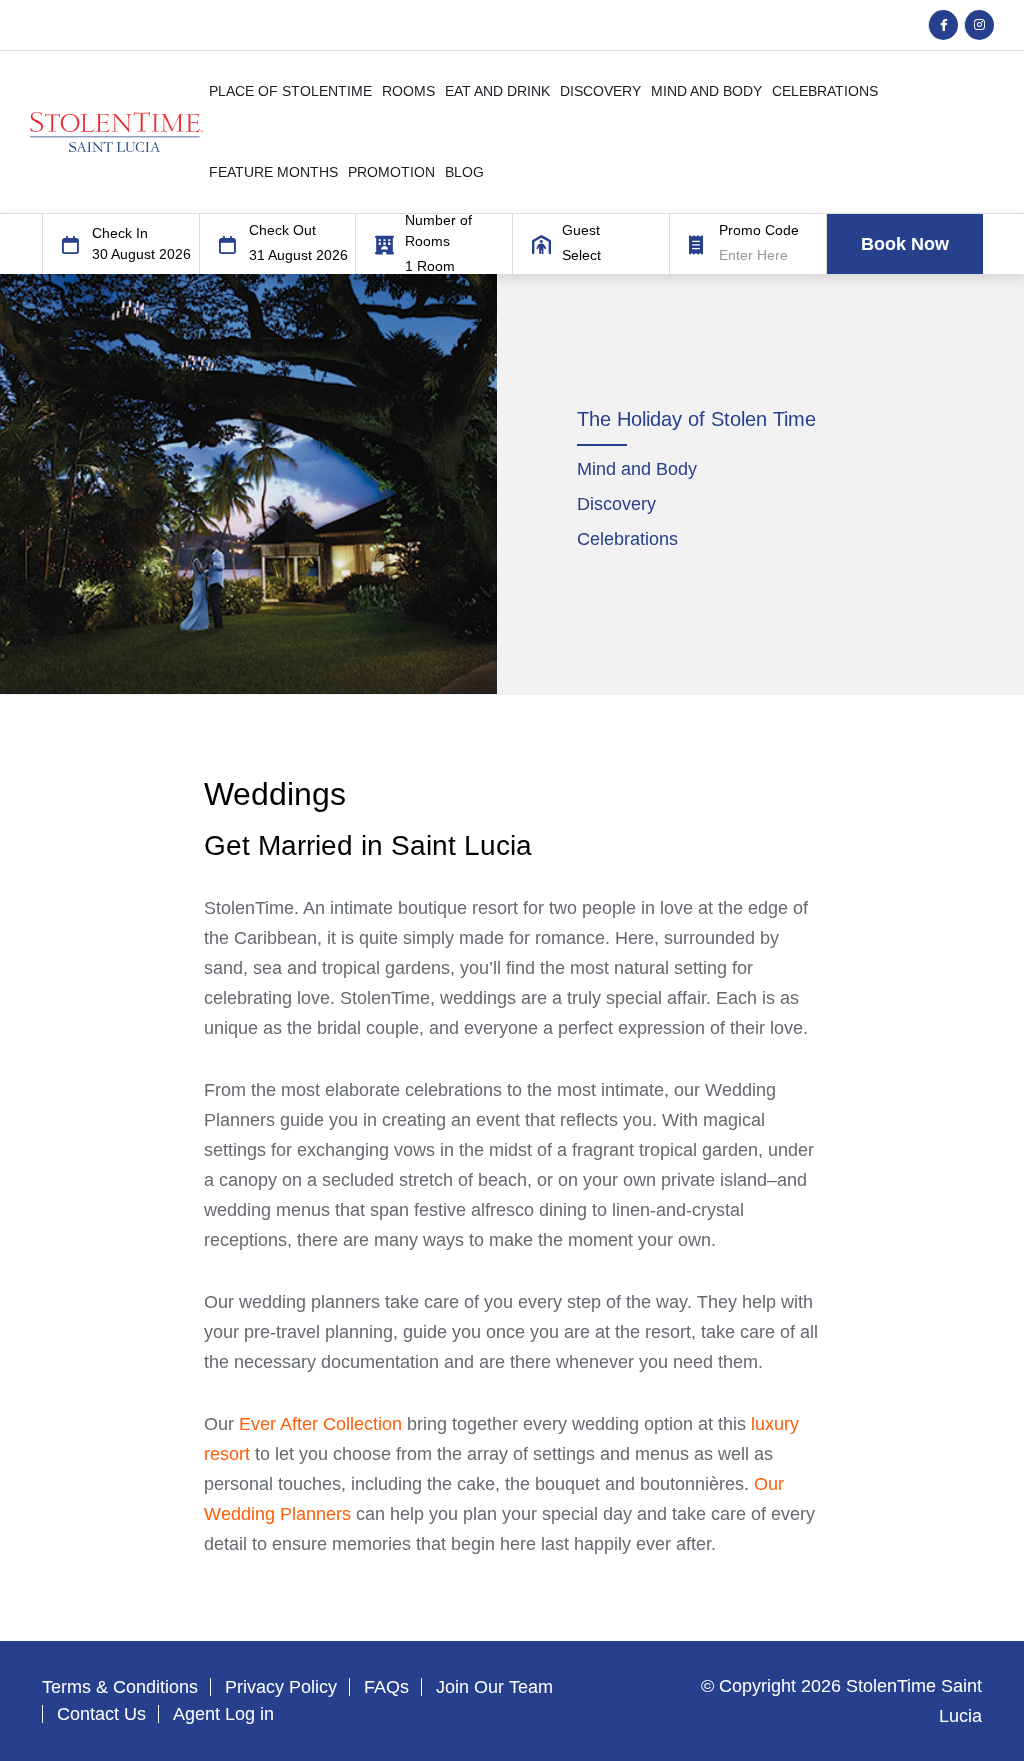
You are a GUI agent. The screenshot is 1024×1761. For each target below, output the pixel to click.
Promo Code (759, 230)
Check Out (282, 230)
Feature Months (273, 172)
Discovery (616, 504)
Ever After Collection (320, 1424)
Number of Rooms (438, 230)
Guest (581, 230)
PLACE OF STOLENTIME (290, 91)
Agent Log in (223, 1714)
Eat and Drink (497, 91)
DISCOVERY (600, 91)
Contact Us (101, 1714)
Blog (464, 172)
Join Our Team (494, 1687)
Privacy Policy (281, 1687)
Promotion (391, 172)
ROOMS (408, 91)
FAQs (386, 1687)
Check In (120, 233)
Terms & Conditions (120, 1687)
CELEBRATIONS (825, 91)
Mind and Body (637, 469)
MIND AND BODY (706, 91)
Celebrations (627, 539)
